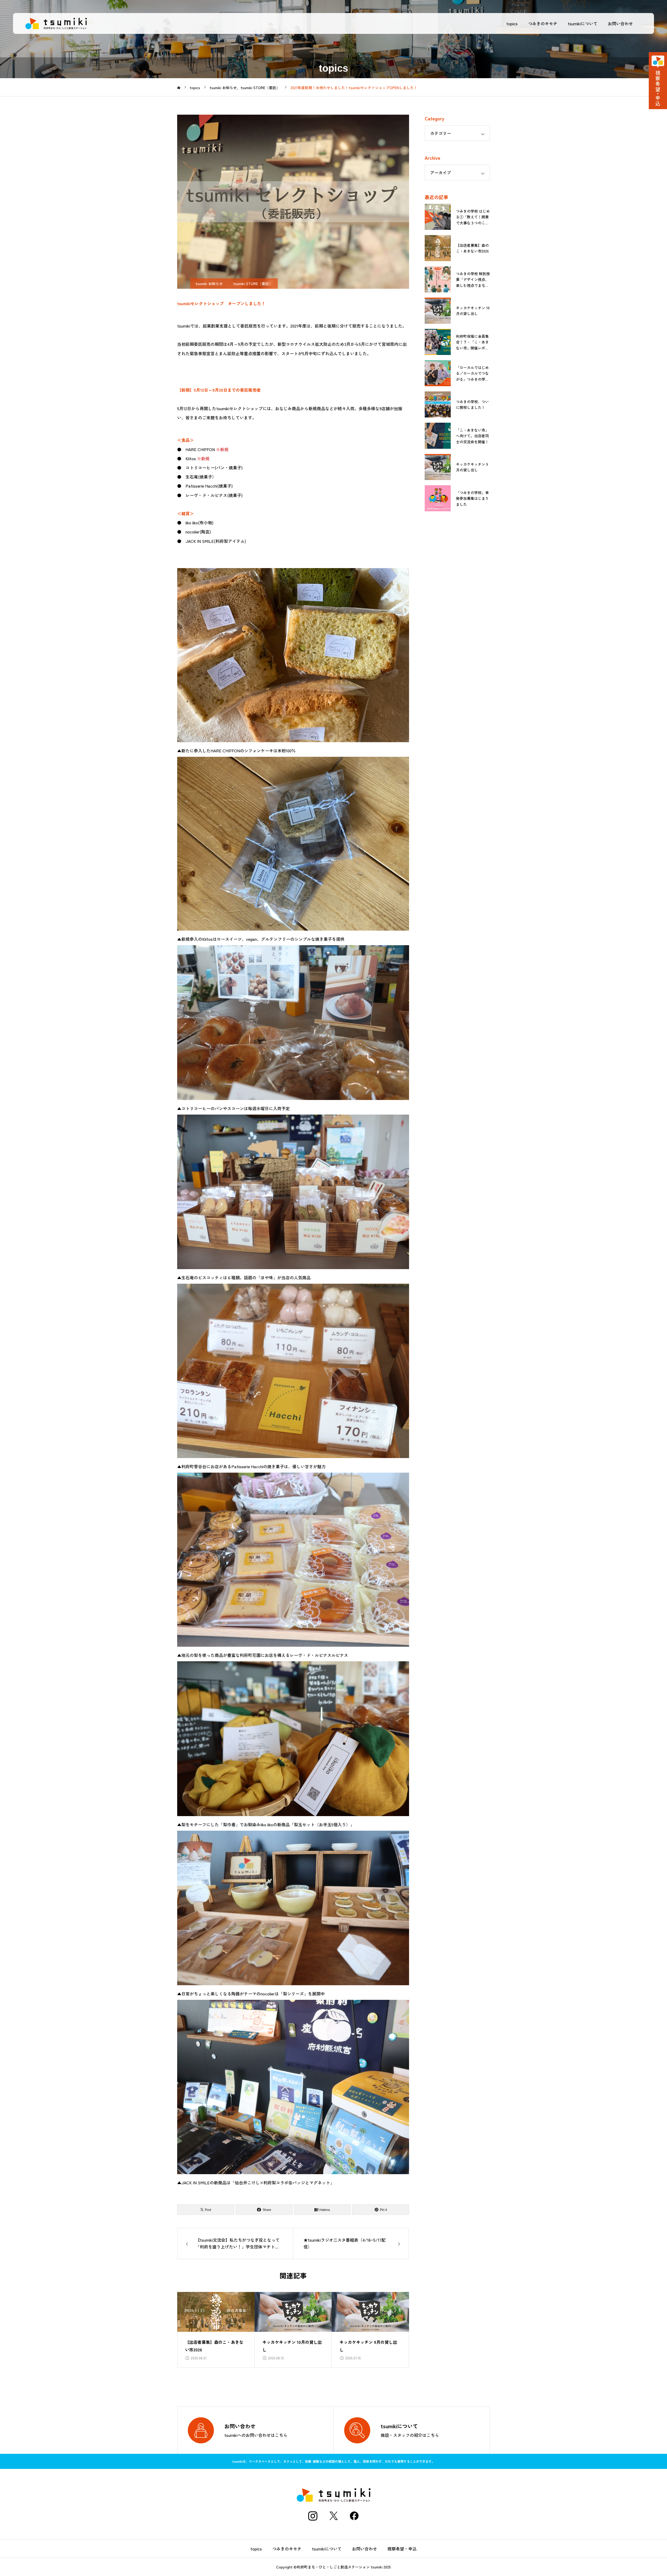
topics (512, 23)
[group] (216, 2330)
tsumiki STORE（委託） (253, 284)
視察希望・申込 (402, 2549)
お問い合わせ (620, 23)
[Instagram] (313, 2516)
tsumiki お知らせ (209, 284)
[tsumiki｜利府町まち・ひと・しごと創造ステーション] (56, 23)
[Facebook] (354, 2516)
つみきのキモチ (543, 23)
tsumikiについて (583, 23)
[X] (333, 2516)
